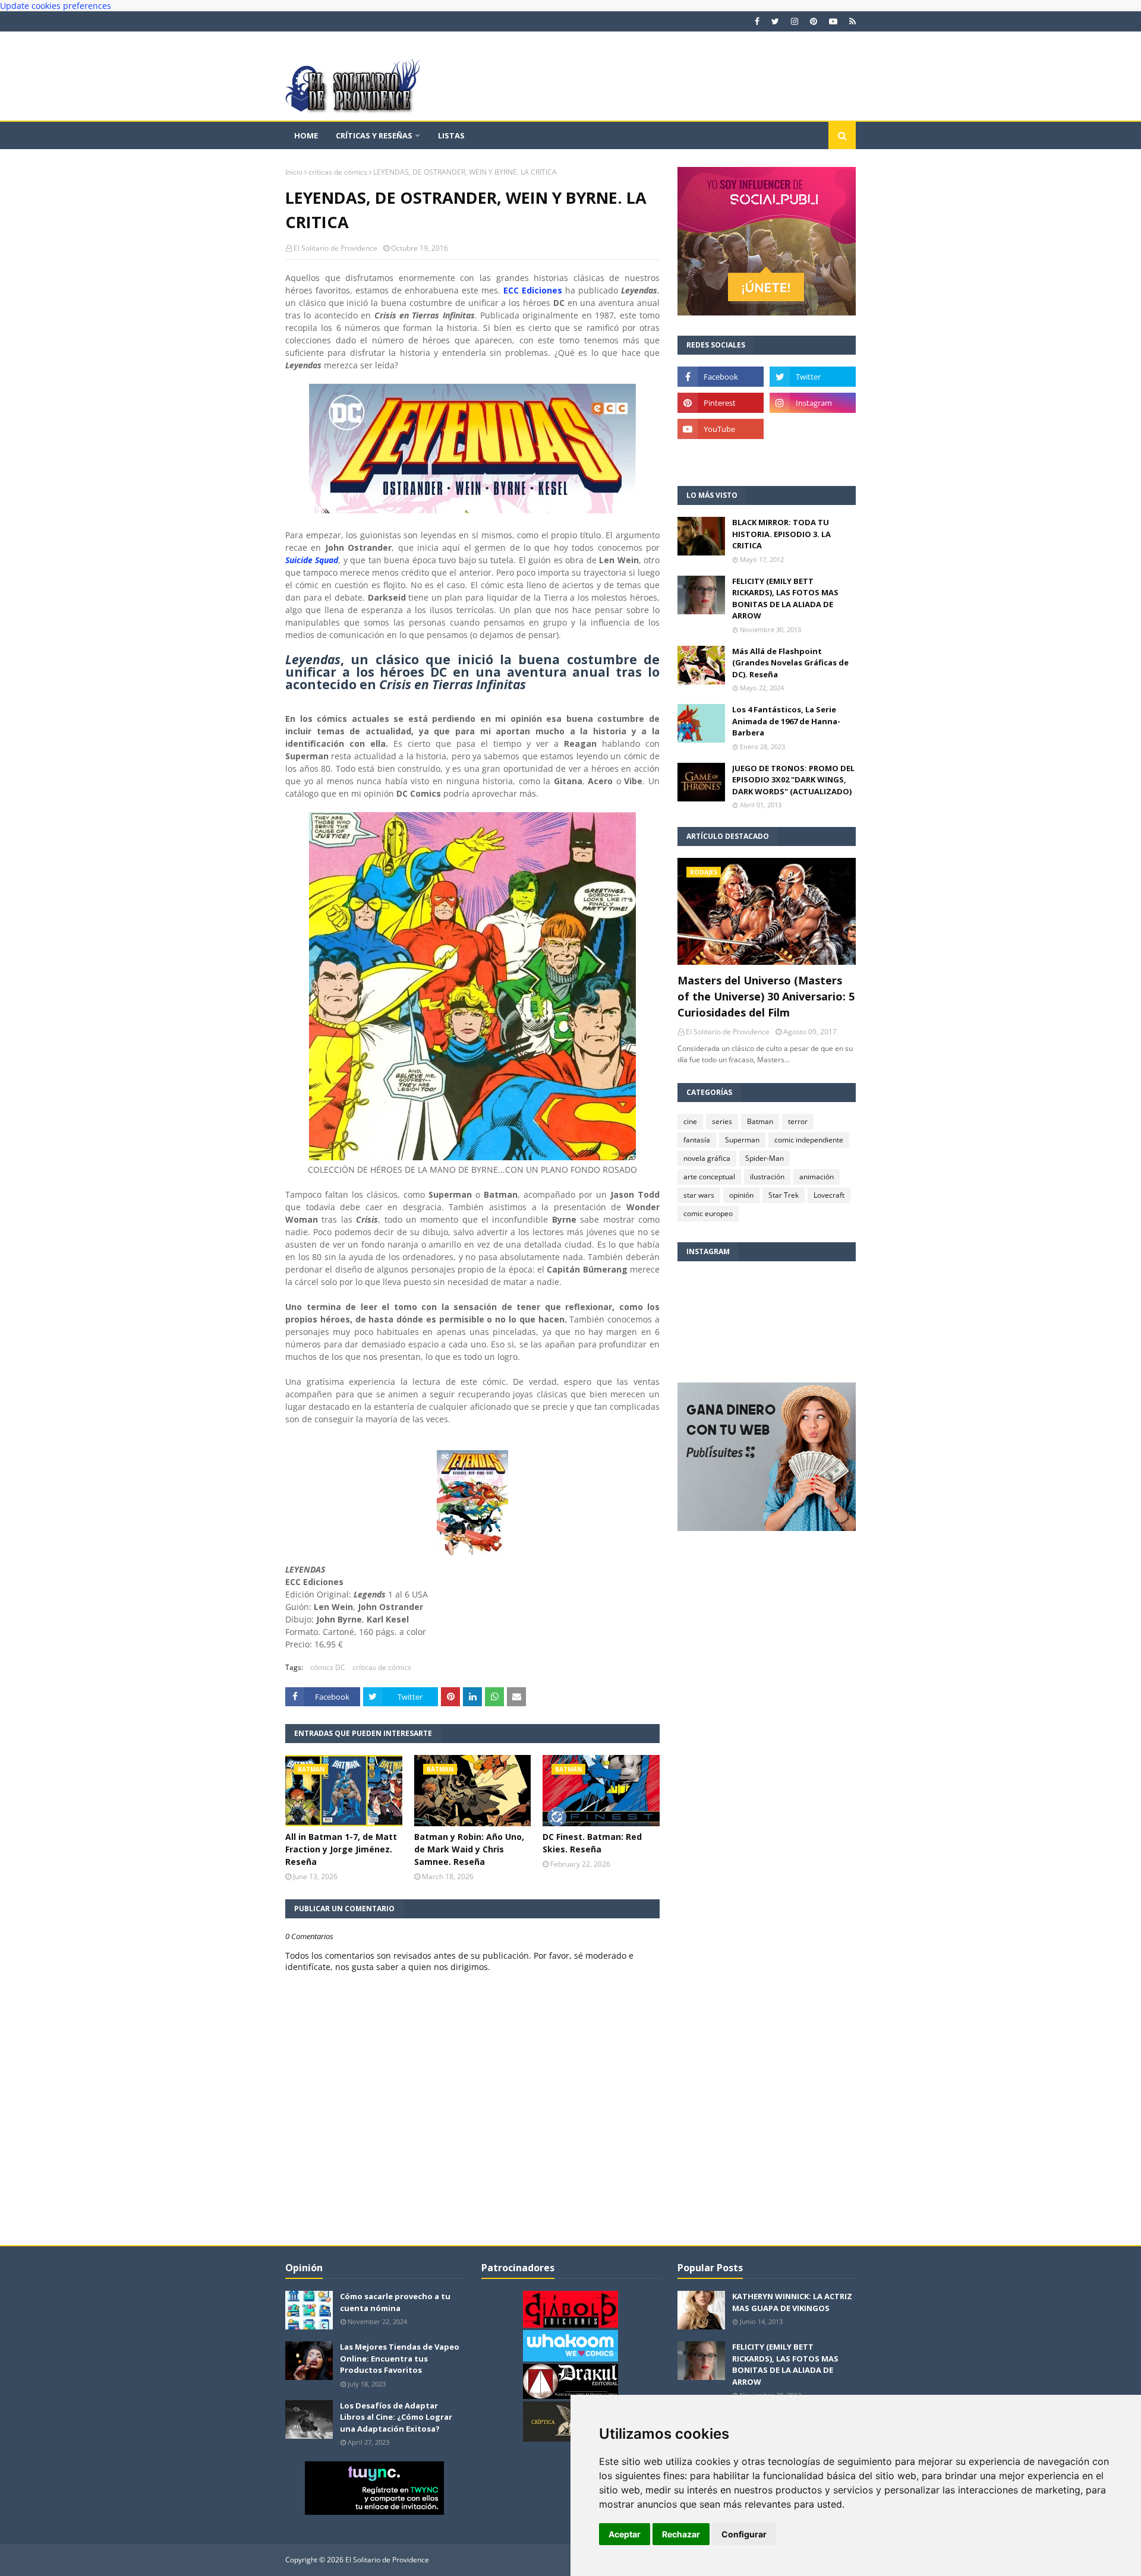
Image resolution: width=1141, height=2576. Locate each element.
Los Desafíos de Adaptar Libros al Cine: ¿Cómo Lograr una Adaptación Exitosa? (396, 2417)
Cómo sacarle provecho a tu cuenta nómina (395, 2302)
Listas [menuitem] (451, 135)
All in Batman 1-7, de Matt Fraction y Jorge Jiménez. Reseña (341, 1849)
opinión (741, 1195)
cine (690, 1121)
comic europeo (708, 1213)
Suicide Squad (312, 560)
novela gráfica (707, 1158)
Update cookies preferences (56, 6)
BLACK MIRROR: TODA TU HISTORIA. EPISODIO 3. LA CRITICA (781, 534)
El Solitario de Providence (335, 248)
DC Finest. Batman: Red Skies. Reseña (592, 1843)
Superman (742, 1140)
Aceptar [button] (625, 2534)
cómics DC (328, 1667)
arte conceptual (709, 1177)
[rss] (851, 21)
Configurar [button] (744, 2534)
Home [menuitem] (306, 135)
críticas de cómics (338, 172)
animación (817, 1177)
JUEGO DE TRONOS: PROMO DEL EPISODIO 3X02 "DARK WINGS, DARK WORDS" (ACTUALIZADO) (793, 780)
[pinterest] (814, 21)
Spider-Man (765, 1158)
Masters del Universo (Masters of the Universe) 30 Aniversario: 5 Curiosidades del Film (766, 996)
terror (798, 1121)
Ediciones (542, 290)
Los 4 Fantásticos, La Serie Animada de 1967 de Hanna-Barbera (786, 721)
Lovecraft (829, 1195)
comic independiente (809, 1140)
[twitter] (775, 21)
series (722, 1121)
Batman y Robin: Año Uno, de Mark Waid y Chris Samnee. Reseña (469, 1849)
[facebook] (757, 21)
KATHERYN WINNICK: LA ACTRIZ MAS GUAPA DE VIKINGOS (792, 2302)
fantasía (697, 1140)
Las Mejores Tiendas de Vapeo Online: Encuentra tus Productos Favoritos (400, 2358)
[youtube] (833, 21)
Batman (760, 1121)
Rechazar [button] (681, 2534)
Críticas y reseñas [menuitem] (374, 135)
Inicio (294, 172)
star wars (699, 1195)
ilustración (767, 1177)
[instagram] (795, 21)
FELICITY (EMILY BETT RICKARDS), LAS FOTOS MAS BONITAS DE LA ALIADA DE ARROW (785, 599)
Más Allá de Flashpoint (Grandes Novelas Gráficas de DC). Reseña (790, 663)
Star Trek (784, 1195)
